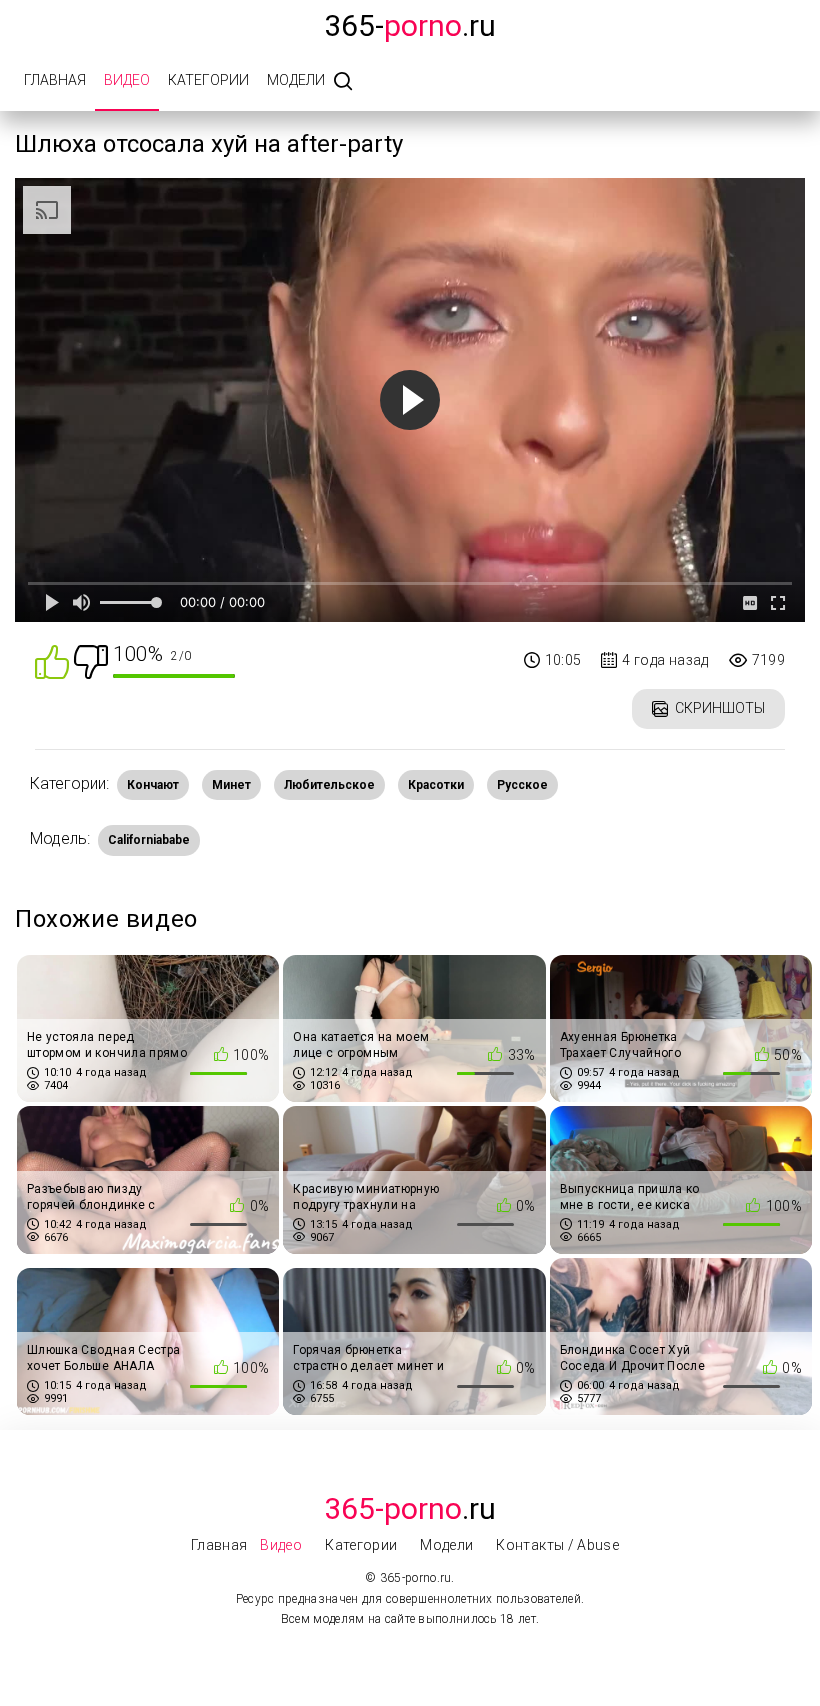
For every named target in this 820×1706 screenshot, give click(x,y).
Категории (208, 80)
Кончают (153, 785)
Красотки (436, 785)
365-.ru (410, 25)
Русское (522, 785)
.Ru (410, 1508)
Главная (55, 80)
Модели (296, 80)
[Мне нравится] (52, 660)
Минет (231, 785)
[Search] (343, 82)
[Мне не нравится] (91, 660)
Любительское (329, 785)
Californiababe (149, 840)
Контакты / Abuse (557, 1545)
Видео (127, 80)
